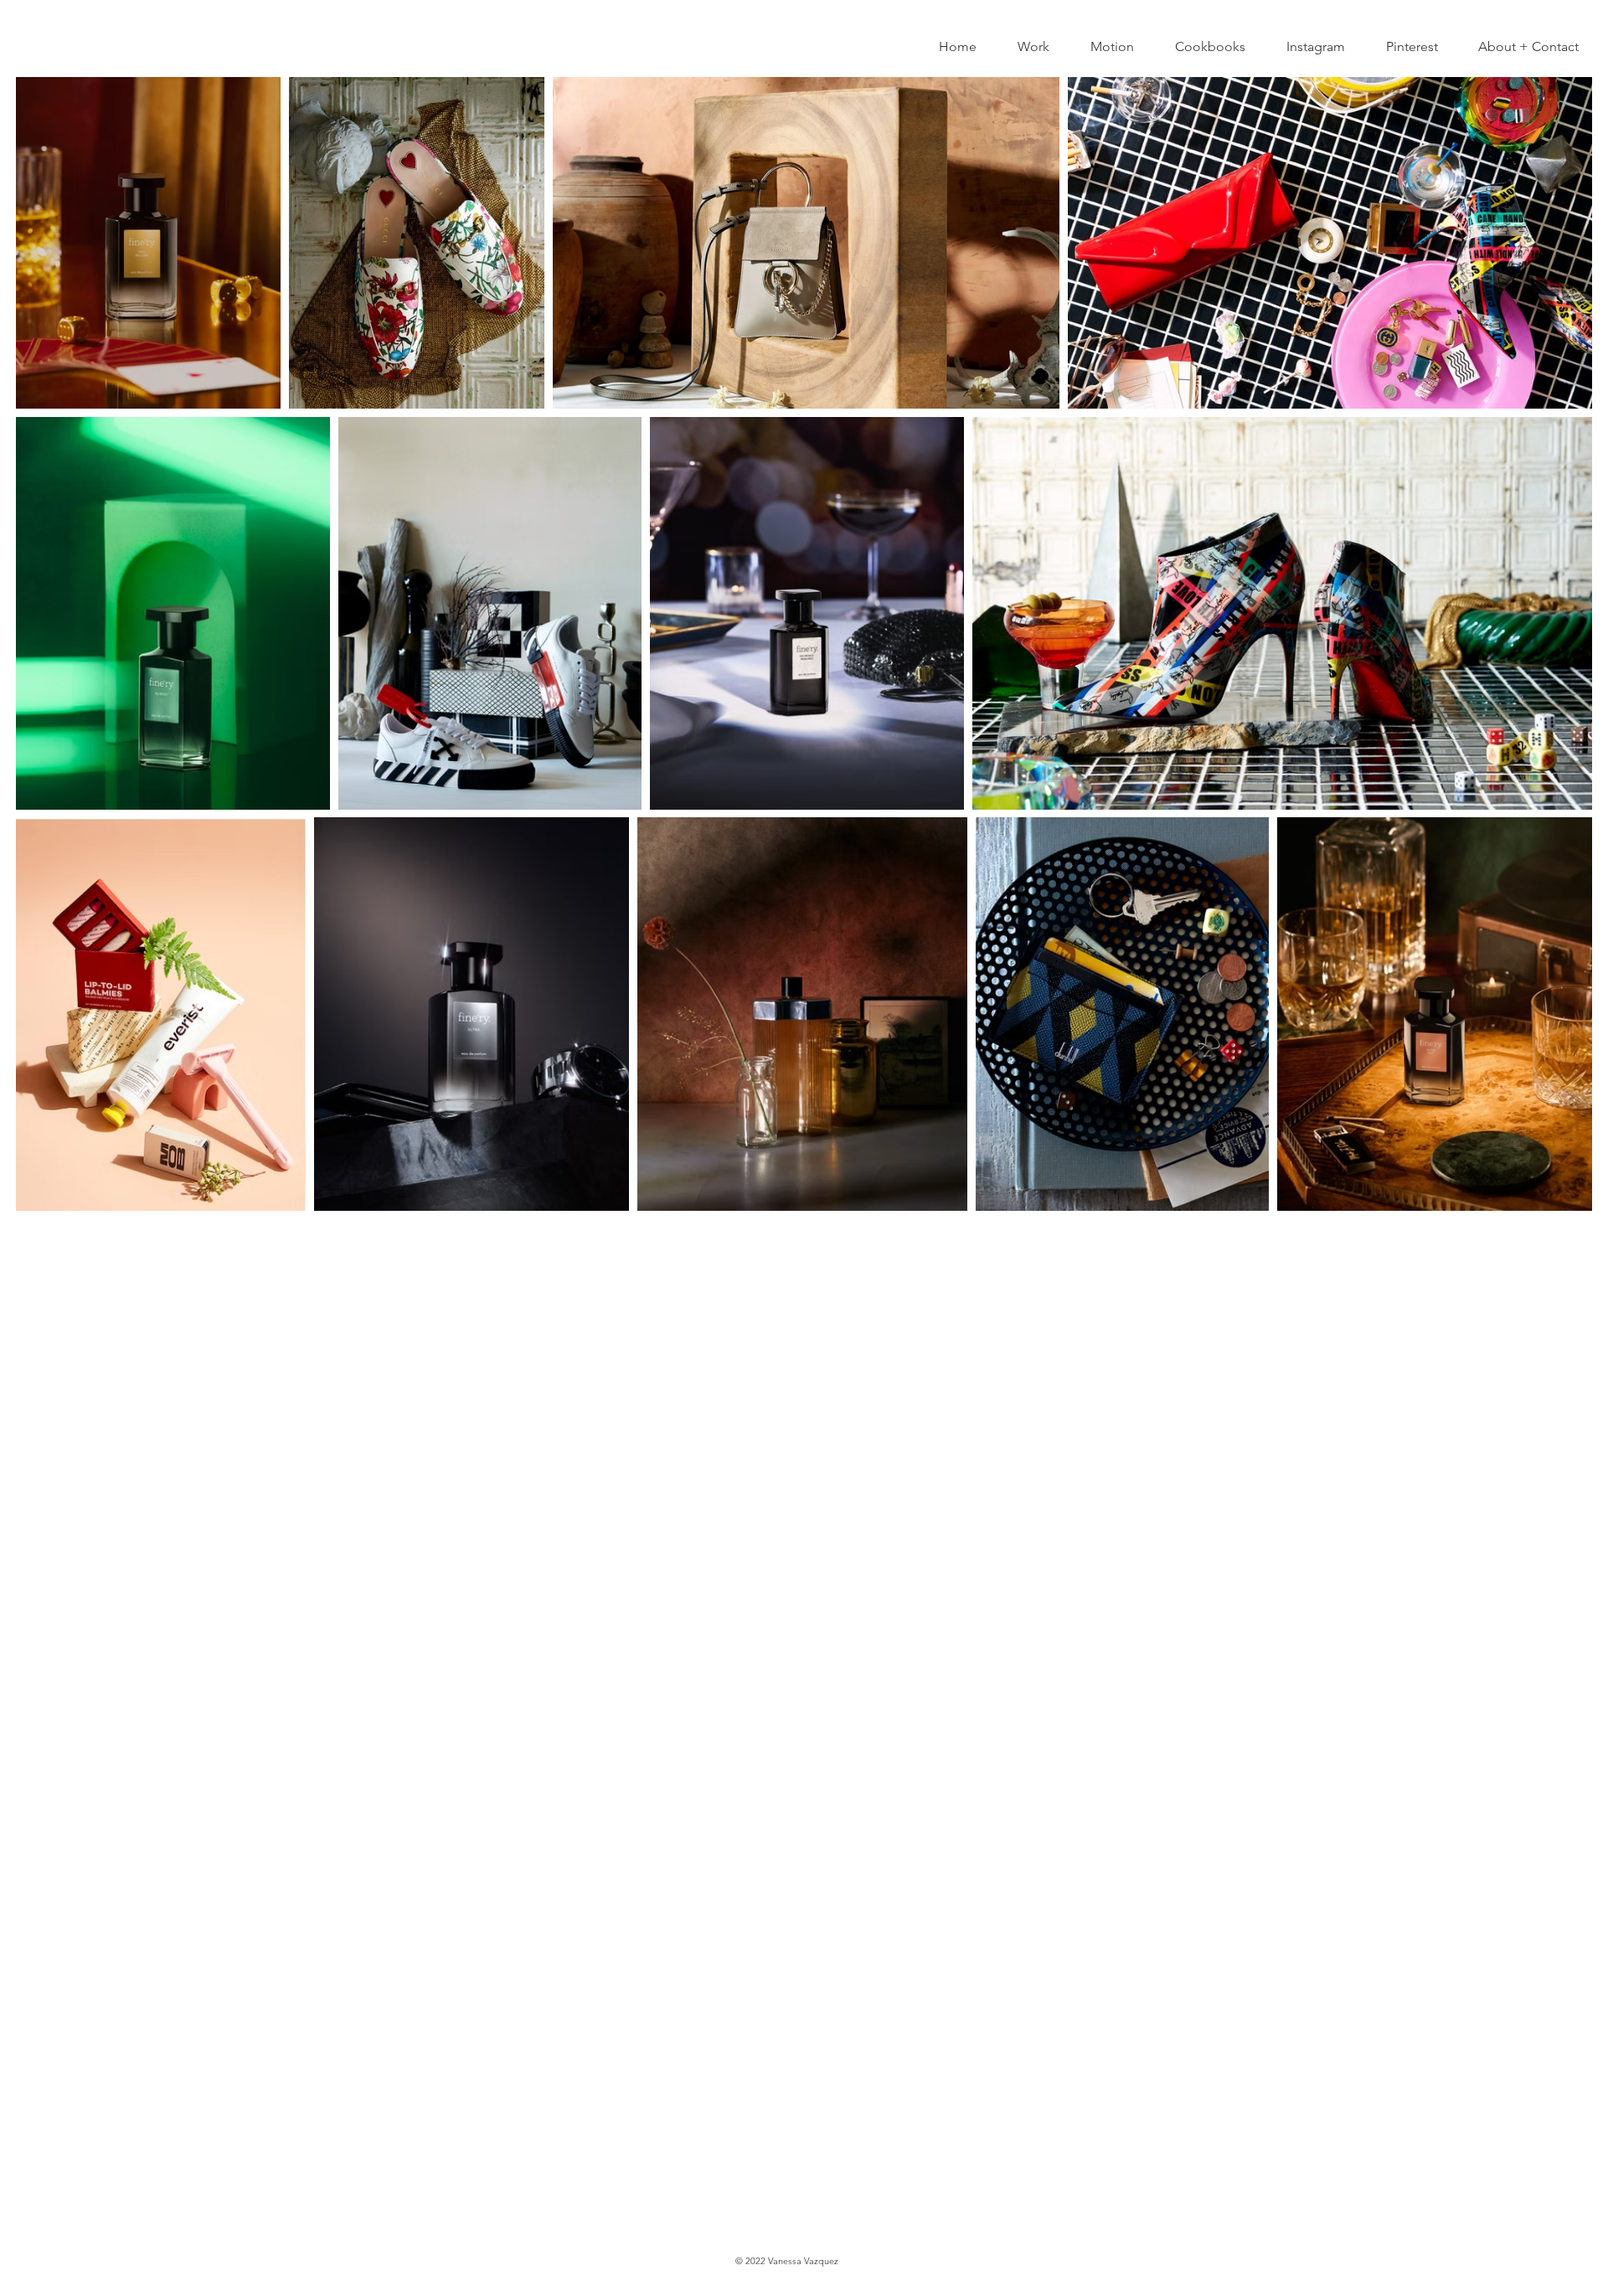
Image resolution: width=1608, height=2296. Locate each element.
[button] (1026, 47)
